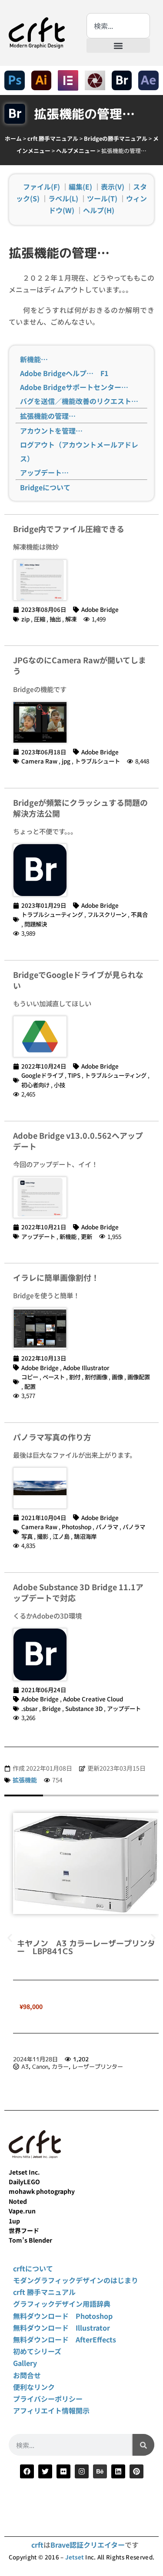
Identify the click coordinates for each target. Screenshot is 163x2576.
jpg (66, 761)
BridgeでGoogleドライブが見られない (78, 980)
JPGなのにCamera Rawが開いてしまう (80, 665)
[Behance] (100, 2471)
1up (14, 2221)
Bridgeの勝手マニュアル (116, 138)
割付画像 (96, 1377)
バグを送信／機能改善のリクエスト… (79, 401)
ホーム (13, 138)
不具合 (139, 914)
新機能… (34, 359)
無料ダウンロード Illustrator (62, 2328)
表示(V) (113, 187)
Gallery (25, 2363)
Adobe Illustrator (86, 1368)
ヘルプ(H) (99, 210)
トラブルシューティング (52, 914)
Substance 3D (84, 1708)
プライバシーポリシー (48, 2399)
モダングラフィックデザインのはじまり (76, 2280)
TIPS (74, 1075)
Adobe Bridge (100, 609)
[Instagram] (82, 2471)
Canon (40, 2060)
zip (25, 619)
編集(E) (80, 187)
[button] (118, 46)
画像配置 (139, 1377)
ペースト (54, 1377)
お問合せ (27, 2375)
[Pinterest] (136, 2471)
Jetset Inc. (24, 2172)
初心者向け (35, 1085)
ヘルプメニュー (76, 151)
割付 (75, 1377)
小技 (60, 1085)
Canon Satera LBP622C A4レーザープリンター (88, 1947)
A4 (25, 2060)
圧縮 (40, 619)
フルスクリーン (107, 914)
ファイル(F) (42, 187)
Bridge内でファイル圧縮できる (69, 529)
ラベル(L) (63, 198)
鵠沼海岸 (85, 1536)
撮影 (43, 1536)
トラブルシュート (97, 761)
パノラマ (107, 1527)
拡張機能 (25, 1780)
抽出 (55, 619)
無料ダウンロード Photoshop (63, 2316)
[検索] (143, 2445)
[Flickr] (63, 2471)
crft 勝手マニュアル (53, 138)
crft (37, 2545)
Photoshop (77, 1527)
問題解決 (36, 924)
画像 (117, 1377)
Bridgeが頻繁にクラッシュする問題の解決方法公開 (80, 808)
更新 (86, 1236)
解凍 (71, 619)
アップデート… (44, 472)
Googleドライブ (42, 1075)
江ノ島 (61, 1536)
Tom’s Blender (30, 2240)
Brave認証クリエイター (88, 2545)
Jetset (75, 2557)
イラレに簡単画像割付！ (56, 1277)
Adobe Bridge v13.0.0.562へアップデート (78, 1141)
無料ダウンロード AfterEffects (65, 2339)
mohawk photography (42, 2191)
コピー (30, 1377)
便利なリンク (34, 2387)
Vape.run (22, 2211)
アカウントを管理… (51, 431)
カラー (80, 2060)
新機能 (68, 1236)
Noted (18, 2201)
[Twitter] (45, 2471)
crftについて (33, 2268)
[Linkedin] (118, 2471)
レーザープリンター (117, 2060)
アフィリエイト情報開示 (51, 2410)
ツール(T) (102, 198)
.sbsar (30, 1708)
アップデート (38, 1236)
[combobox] (118, 26)
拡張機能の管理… (48, 416)
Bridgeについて (45, 487)
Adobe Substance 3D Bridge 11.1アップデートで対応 (78, 1592)
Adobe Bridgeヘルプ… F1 (64, 373)
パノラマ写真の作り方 (52, 1437)
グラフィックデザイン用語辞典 (62, 2304)
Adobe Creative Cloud (93, 1699)
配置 (30, 1386)
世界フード (24, 2230)
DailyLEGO (24, 2182)
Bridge (52, 1708)
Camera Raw (39, 761)
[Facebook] (27, 2471)
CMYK (60, 2060)
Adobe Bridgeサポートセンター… (74, 387)
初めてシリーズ (37, 2351)
